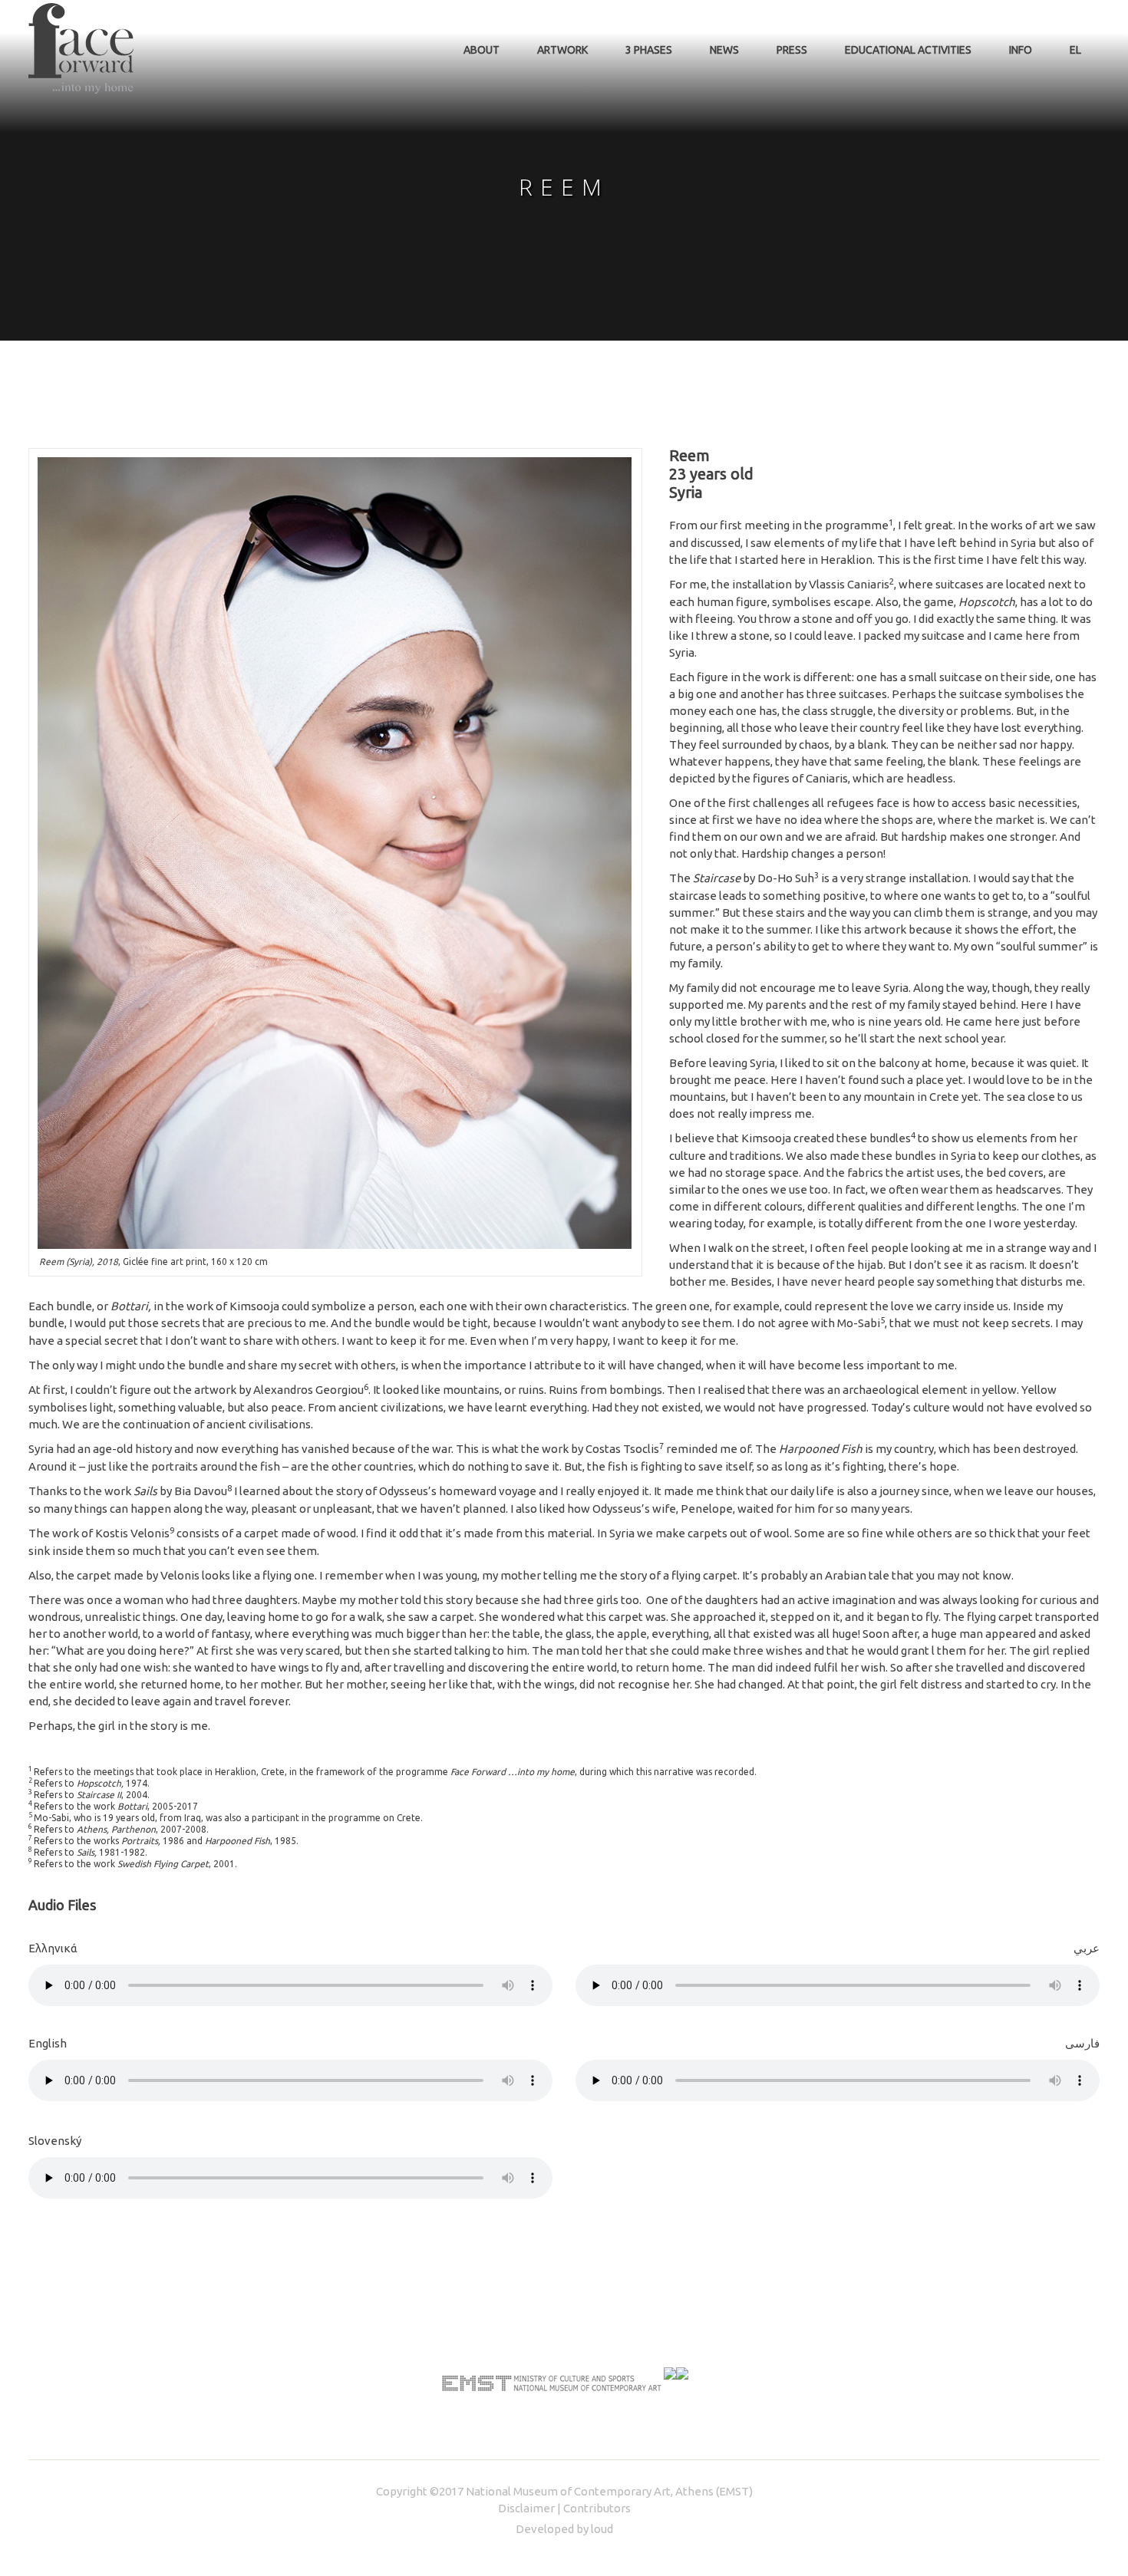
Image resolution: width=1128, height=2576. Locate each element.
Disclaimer (526, 2508)
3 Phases (649, 50)
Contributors (597, 2508)
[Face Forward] (81, 48)
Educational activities (908, 50)
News (724, 50)
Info (1021, 50)
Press (792, 50)
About (482, 50)
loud (602, 2529)
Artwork (562, 50)
